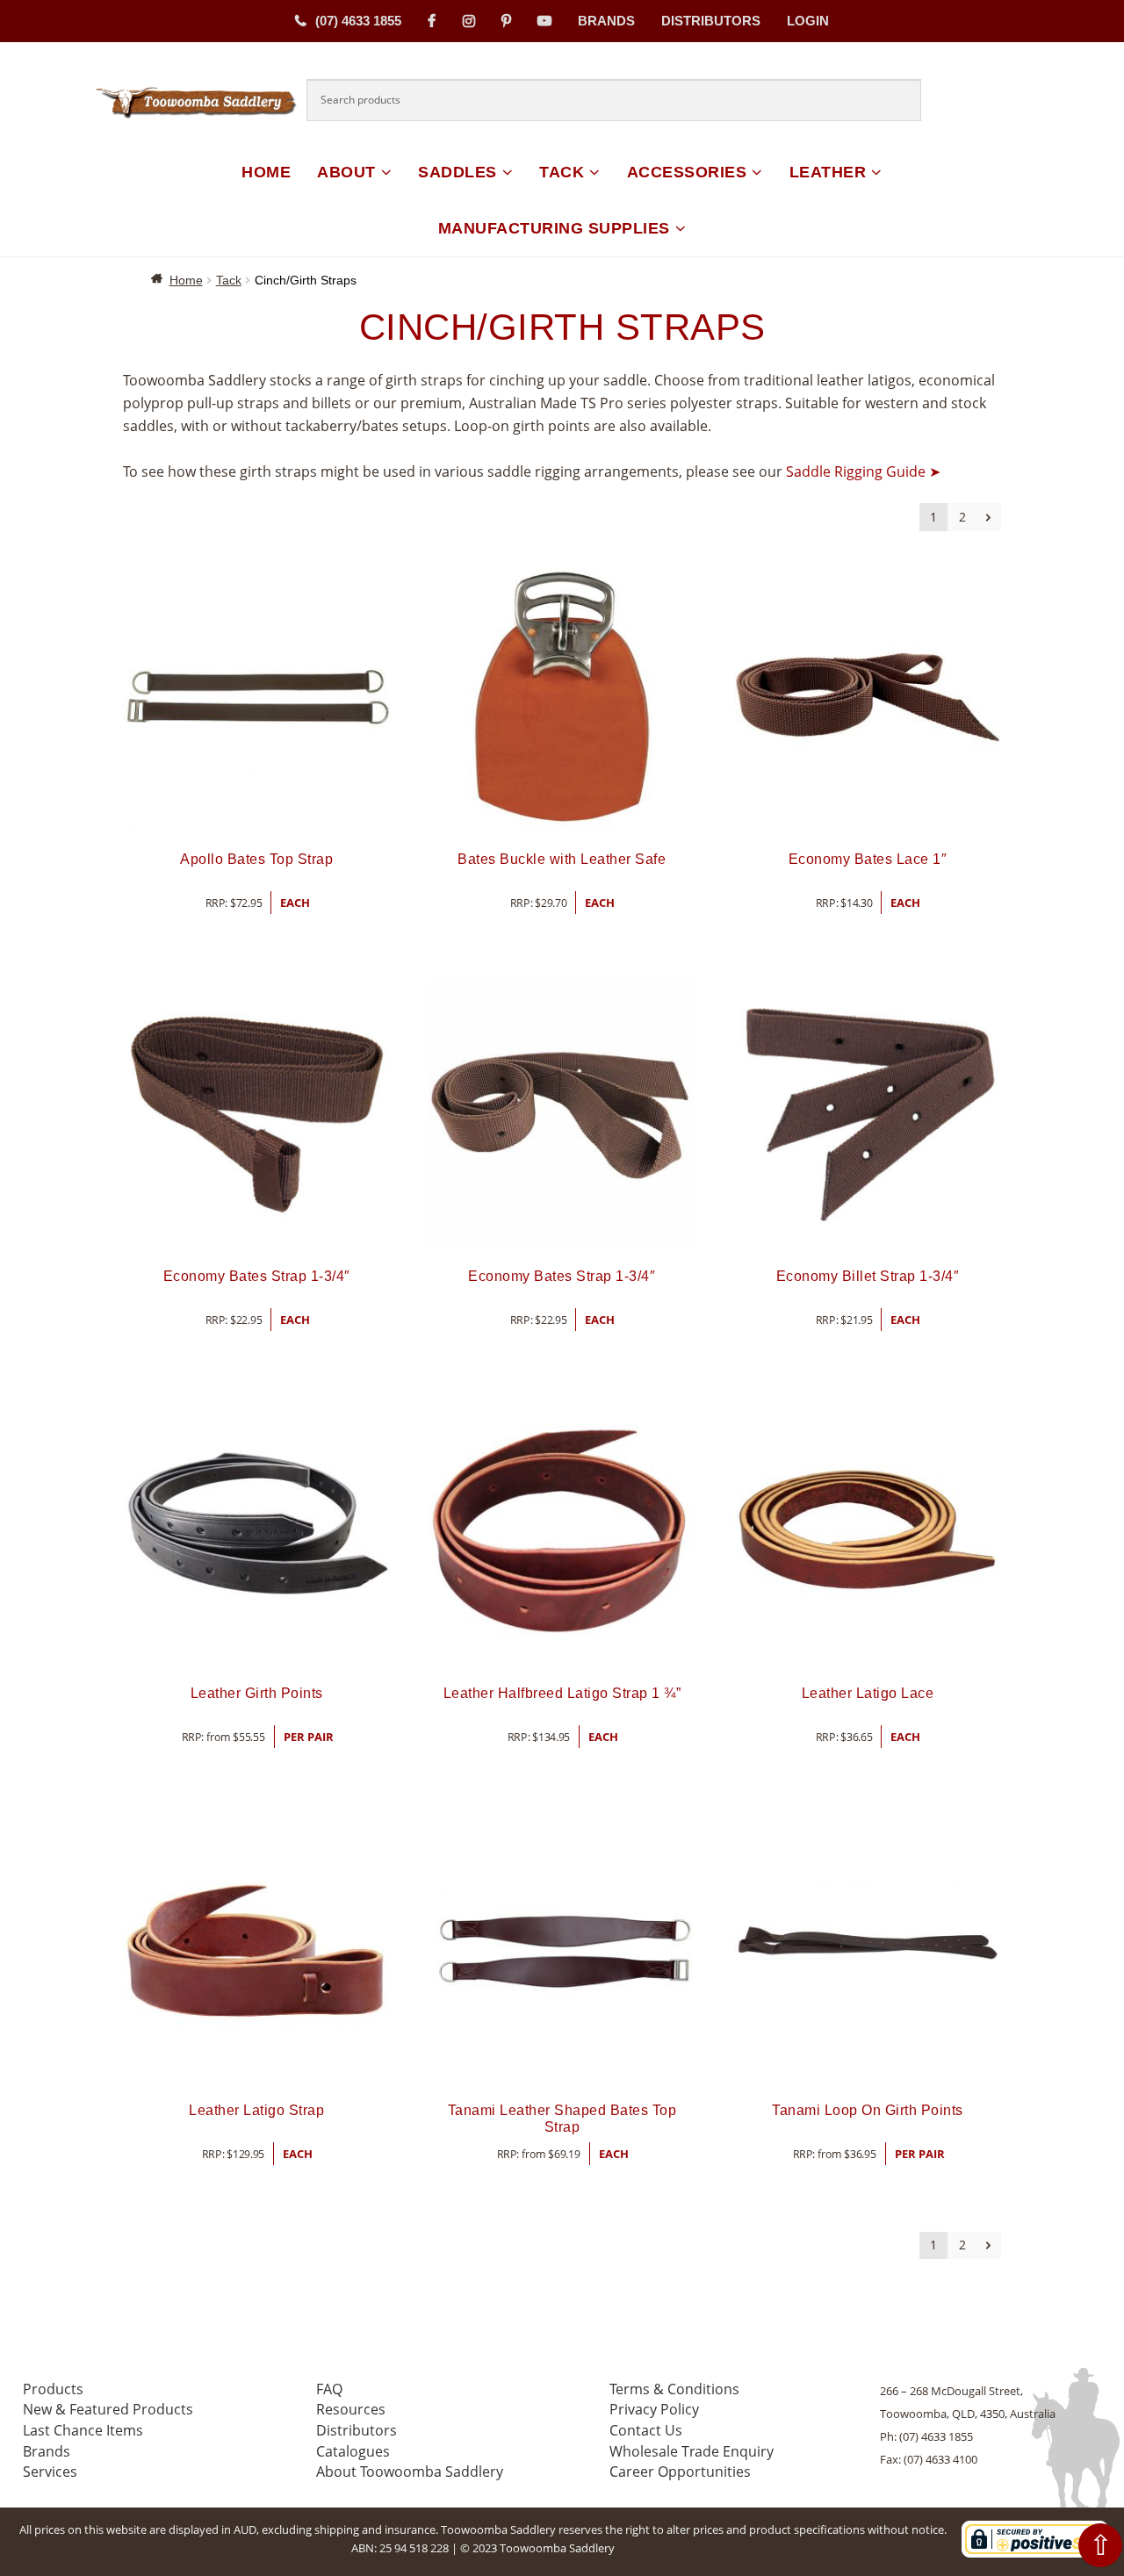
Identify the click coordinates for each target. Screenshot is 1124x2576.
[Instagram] (469, 21)
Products (53, 2389)
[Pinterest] (506, 21)
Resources (351, 2409)
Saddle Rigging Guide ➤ (863, 471)
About (346, 172)
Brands (606, 21)
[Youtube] (544, 21)
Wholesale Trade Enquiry (692, 2451)
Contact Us (646, 2430)
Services (50, 2472)
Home (266, 172)
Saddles (458, 172)
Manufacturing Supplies (554, 228)
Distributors (711, 21)
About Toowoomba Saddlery (410, 2472)
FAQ (329, 2389)
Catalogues (353, 2451)
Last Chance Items (83, 2430)
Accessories (687, 172)
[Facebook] (432, 21)
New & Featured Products (108, 2409)
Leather (828, 172)
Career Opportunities (680, 2472)
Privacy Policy (654, 2409)
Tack (562, 172)
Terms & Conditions (674, 2389)
